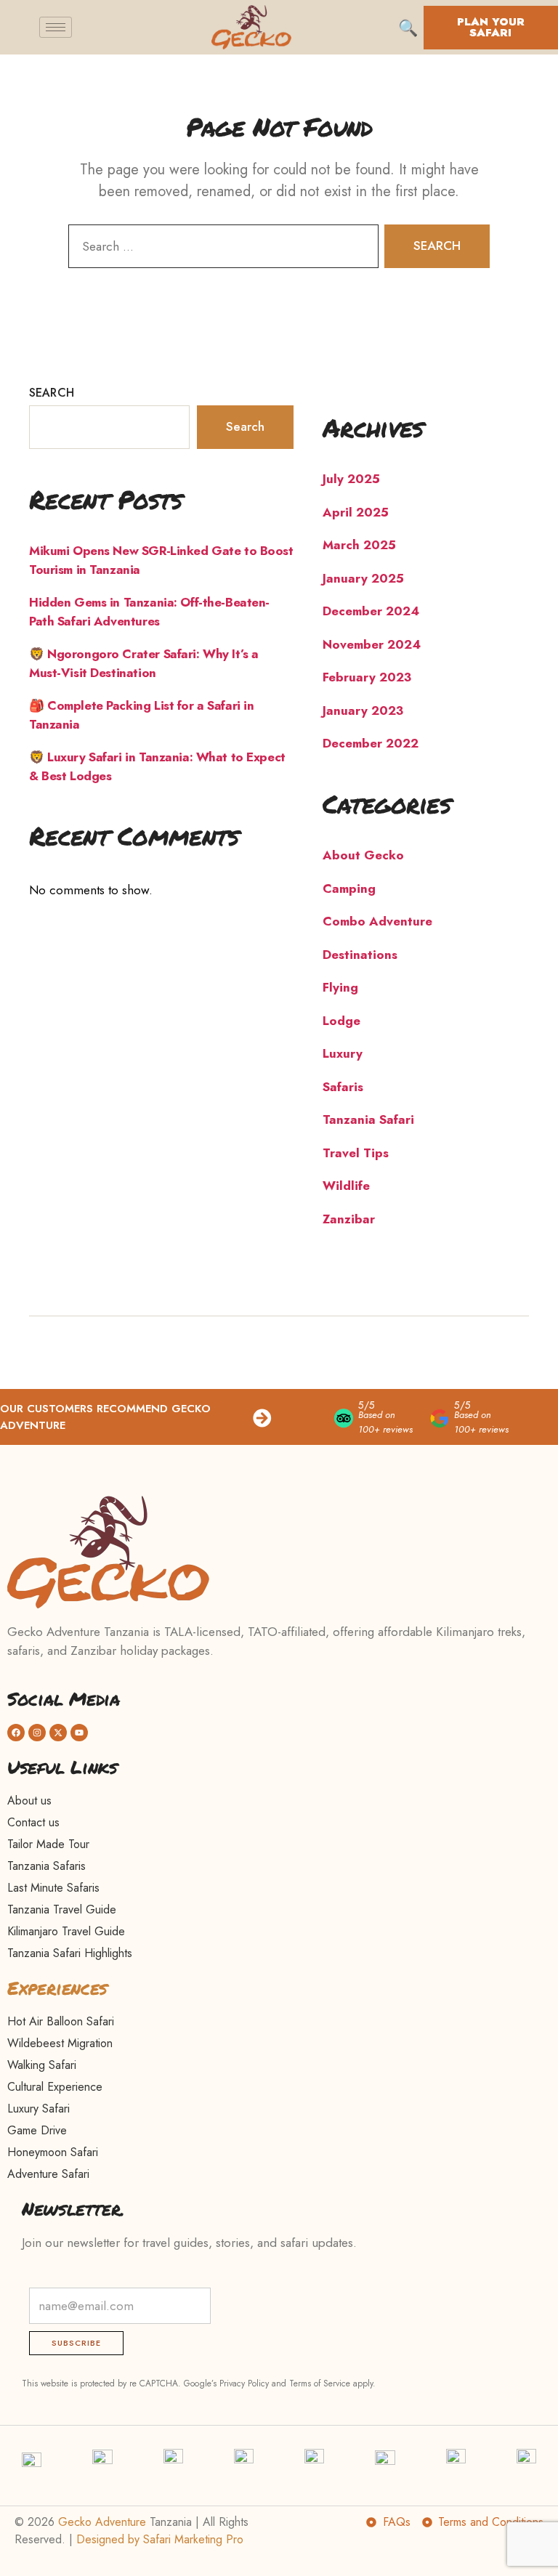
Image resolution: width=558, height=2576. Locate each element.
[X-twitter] (58, 1733)
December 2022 (371, 743)
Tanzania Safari (368, 1119)
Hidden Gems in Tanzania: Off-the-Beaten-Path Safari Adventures (149, 612)
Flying (340, 987)
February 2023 (367, 677)
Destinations (360, 955)
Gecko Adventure (102, 2522)
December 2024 (371, 611)
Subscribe (76, 2343)
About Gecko (363, 855)
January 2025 (363, 578)
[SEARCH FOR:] (221, 249)
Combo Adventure (377, 921)
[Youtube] (79, 1733)
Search (52, 393)
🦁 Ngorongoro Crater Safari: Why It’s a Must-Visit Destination (144, 663)
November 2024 (372, 644)
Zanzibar (349, 1219)
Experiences (57, 1988)
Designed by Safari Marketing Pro (160, 2539)
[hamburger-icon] (56, 27)
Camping (349, 888)
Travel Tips (356, 1153)
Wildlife (346, 1186)
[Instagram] (37, 1733)
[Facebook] (16, 1733)
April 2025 (356, 512)
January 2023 (363, 710)
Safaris (343, 1087)
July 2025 (351, 479)
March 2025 (359, 545)
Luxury (343, 1053)
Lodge (341, 1021)
